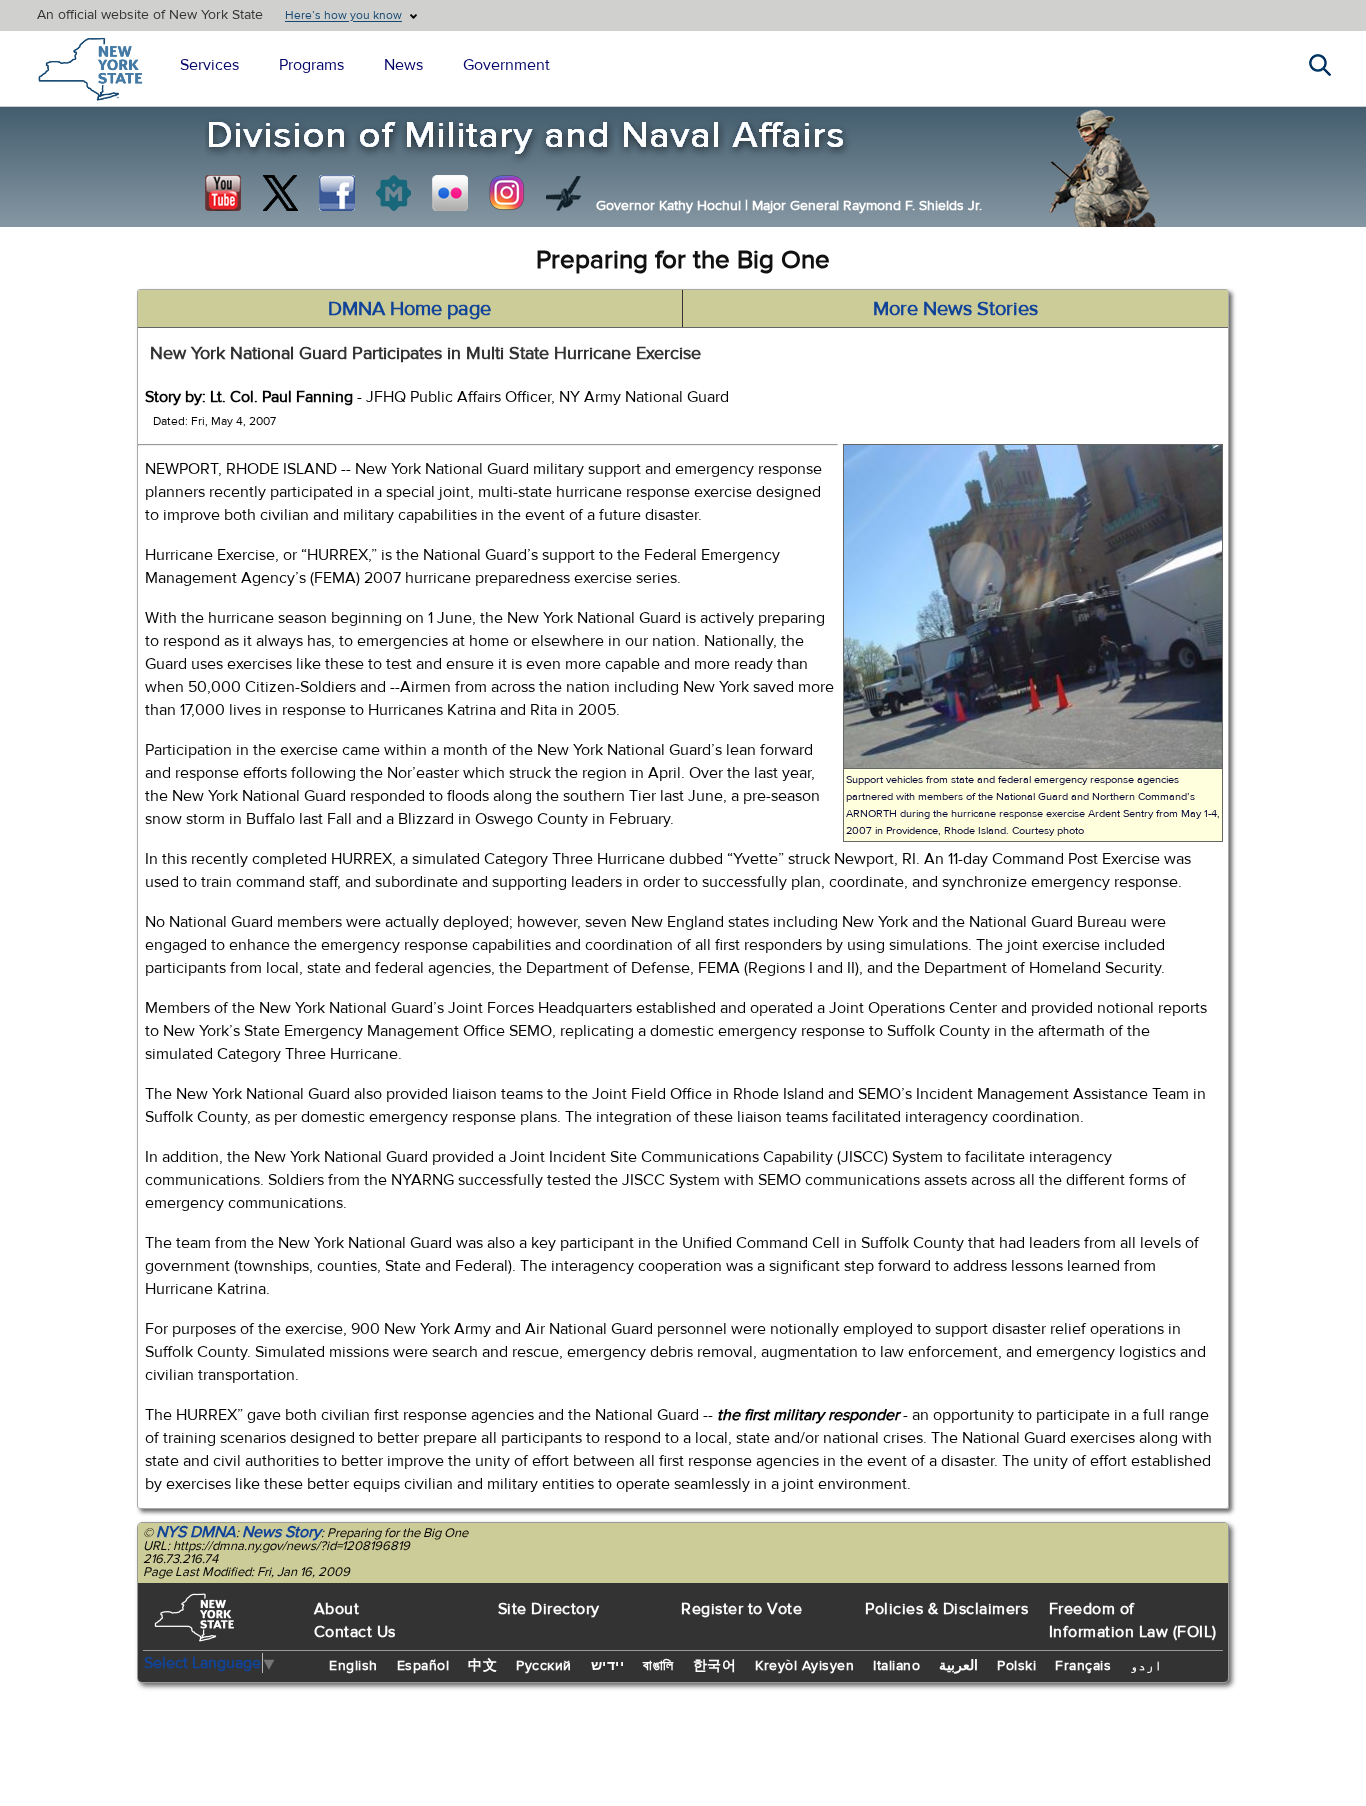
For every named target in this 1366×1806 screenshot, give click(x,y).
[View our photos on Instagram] (507, 193)
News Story (281, 1532)
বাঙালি (658, 1666)
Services (209, 65)
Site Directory (549, 1609)
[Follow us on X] (280, 193)
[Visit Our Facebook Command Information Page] (337, 193)
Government (506, 65)
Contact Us (355, 1632)
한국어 (715, 1666)
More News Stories (955, 308)
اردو (1146, 1666)
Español (423, 1666)
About (337, 1609)
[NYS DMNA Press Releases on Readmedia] (393, 193)
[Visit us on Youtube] (223, 193)
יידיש (608, 1666)
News (403, 65)
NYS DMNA (196, 1532)
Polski (1016, 1666)
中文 (482, 1666)
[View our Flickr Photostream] (450, 193)
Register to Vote (741, 1609)
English (353, 1666)
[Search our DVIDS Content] (564, 193)
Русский (544, 1666)
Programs (311, 65)
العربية (958, 1666)
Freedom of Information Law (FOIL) (1133, 1620)
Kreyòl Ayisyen (804, 1666)
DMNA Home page (409, 308)
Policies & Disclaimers (946, 1609)
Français (1083, 1666)
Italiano (896, 1666)
